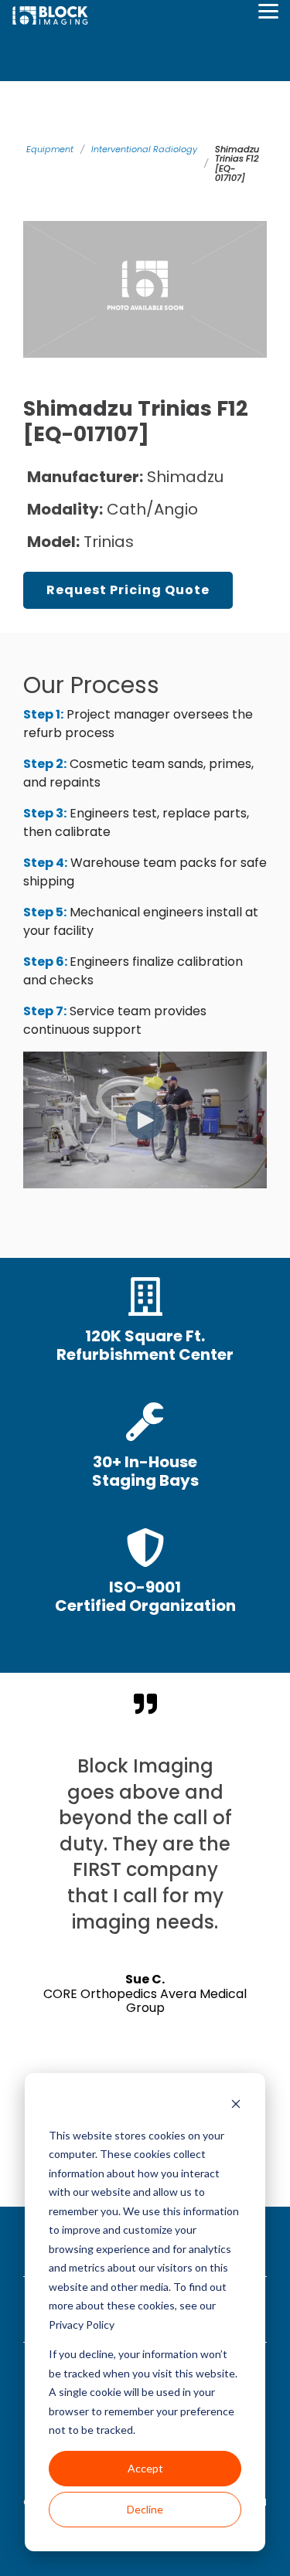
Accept (145, 2468)
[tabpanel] (145, 1912)
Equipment (50, 149)
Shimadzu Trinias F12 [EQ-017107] (237, 163)
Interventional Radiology (144, 149)
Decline (145, 2509)
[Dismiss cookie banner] (236, 2106)
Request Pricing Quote (128, 590)
